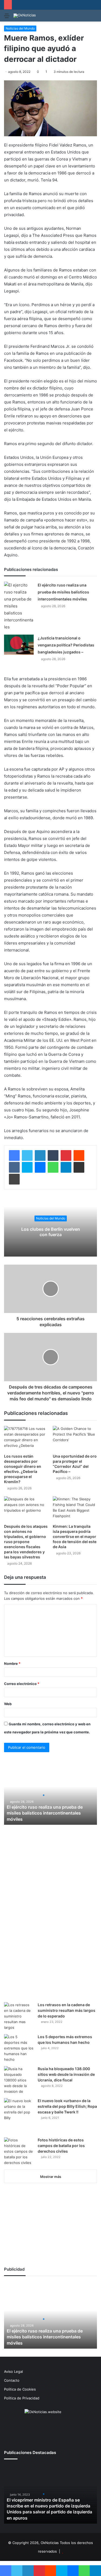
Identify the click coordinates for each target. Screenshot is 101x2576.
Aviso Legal (13, 2371)
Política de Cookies (20, 2389)
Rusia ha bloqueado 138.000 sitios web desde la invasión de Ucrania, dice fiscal (66, 2074)
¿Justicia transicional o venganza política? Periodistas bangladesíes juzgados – (66, 645)
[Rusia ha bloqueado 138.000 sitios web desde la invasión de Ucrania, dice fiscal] (19, 2080)
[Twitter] (27, 1155)
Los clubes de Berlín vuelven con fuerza (51, 1232)
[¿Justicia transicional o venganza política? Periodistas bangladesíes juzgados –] (19, 645)
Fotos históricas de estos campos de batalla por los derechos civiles (61, 2146)
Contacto (12, 2380)
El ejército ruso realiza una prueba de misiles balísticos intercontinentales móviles (63, 592)
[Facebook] (14, 1155)
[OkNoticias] (25, 16)
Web (8, 1704)
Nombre (12, 1663)
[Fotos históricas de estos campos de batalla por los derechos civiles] (19, 2151)
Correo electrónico (22, 1684)
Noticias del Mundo (20, 28)
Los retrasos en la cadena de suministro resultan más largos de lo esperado (67, 2010)
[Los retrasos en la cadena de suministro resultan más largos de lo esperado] (19, 2016)
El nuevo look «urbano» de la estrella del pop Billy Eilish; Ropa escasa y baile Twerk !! (67, 2106)
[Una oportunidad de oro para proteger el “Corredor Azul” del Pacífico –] (75, 1438)
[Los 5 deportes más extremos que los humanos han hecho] (19, 2048)
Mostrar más (51, 2177)
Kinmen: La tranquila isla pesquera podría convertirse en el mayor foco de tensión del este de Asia (75, 1536)
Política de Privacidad (22, 2398)
